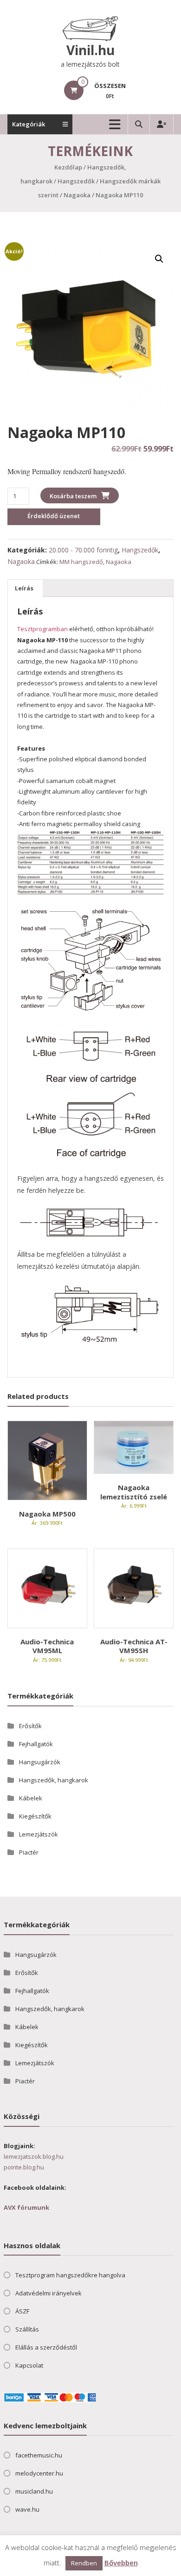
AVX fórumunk (26, 2208)
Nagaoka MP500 (47, 1514)
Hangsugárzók (40, 1762)
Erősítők (30, 1726)
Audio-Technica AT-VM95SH (134, 1646)
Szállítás (27, 2330)
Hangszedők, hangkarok (54, 1780)
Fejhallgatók (36, 1744)
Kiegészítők (35, 1816)
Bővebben (121, 2563)
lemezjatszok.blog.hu (34, 2156)
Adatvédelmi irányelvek (48, 2294)
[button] (159, 259)
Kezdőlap (68, 167)
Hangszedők (76, 181)
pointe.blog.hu (24, 2168)
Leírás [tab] (24, 588)
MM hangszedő (81, 562)
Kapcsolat (29, 2366)
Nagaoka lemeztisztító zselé (134, 1492)
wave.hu (27, 2510)
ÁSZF (22, 2312)
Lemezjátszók (39, 1834)
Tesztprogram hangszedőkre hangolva (70, 2275)
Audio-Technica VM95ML (47, 1646)
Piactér (29, 1852)
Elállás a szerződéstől (46, 2348)
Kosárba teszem (73, 496)
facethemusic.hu (39, 2456)
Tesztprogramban (42, 629)
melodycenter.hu (39, 2474)
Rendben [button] (84, 2563)
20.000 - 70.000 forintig (83, 550)
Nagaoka (77, 195)
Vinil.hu (90, 50)
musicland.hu (34, 2492)
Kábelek (31, 1798)
